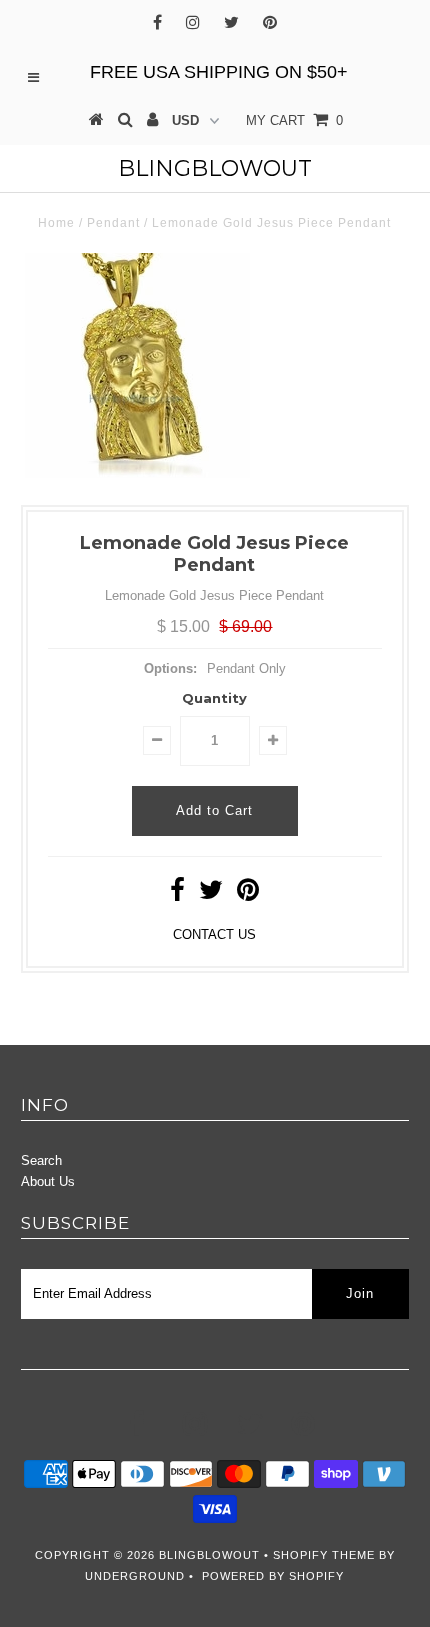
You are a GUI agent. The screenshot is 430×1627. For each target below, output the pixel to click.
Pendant (113, 223)
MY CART (294, 120)
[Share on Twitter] (211, 894)
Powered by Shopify (273, 1576)
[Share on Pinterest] (248, 894)
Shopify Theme (324, 1555)
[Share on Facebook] (177, 894)
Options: (170, 668)
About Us (48, 1181)
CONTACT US (214, 934)
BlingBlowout (215, 168)
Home (56, 223)
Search (41, 1160)
